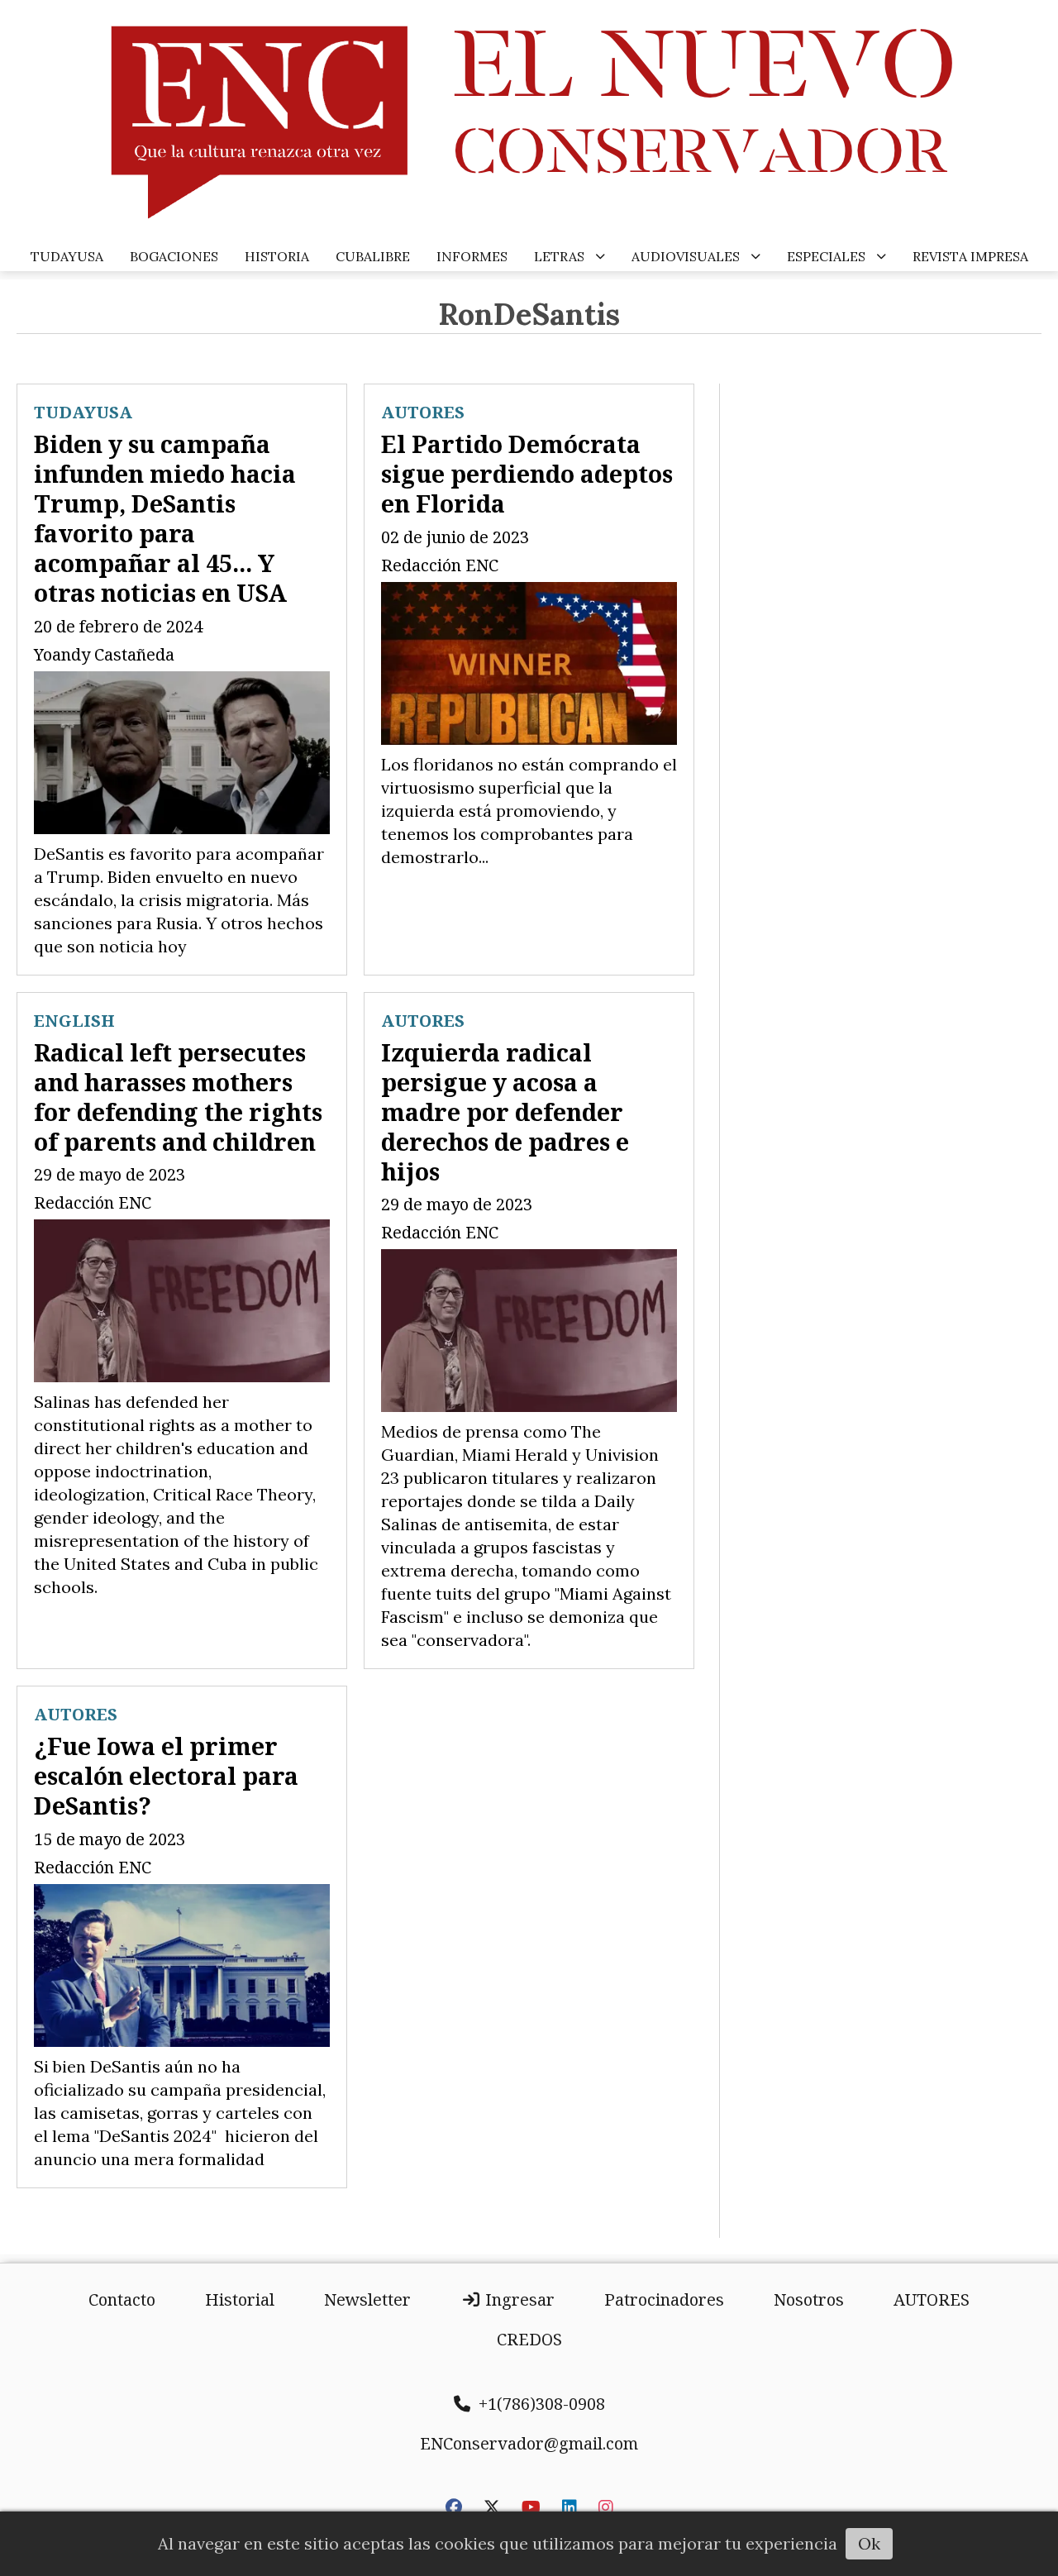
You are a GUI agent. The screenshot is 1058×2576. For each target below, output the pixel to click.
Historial (240, 2299)
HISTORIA (277, 256)
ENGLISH (74, 1021)
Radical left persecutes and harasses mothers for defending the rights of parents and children (178, 1097)
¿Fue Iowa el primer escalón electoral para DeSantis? (166, 1775)
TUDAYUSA (67, 256)
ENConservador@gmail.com (529, 2443)
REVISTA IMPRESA (970, 256)
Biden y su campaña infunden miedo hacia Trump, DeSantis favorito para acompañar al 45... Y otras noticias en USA (165, 518)
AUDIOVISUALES (686, 256)
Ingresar (518, 2299)
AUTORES (423, 412)
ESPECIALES (826, 256)
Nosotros (809, 2299)
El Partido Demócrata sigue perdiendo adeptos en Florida (527, 473)
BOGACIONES (174, 256)
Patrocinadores (664, 2299)
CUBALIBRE (373, 256)
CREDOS (529, 2339)
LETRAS (559, 256)
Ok (869, 2543)
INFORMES (472, 256)
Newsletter (367, 2299)
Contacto (122, 2299)
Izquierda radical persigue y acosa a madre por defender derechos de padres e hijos (505, 1111)
